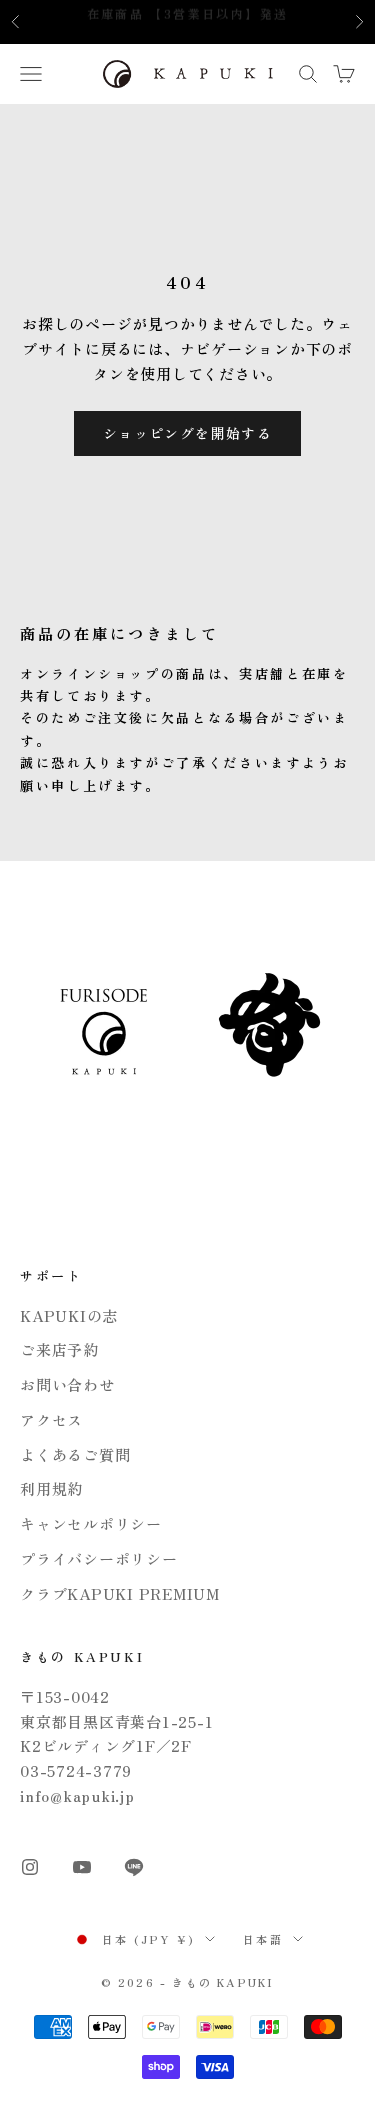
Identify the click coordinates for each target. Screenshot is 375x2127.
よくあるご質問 (75, 1454)
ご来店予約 (59, 1349)
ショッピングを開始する (187, 433)
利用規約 (51, 1488)
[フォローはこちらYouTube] (82, 1867)
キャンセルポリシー (91, 1523)
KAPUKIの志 (69, 1315)
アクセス (51, 1419)
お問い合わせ (67, 1384)
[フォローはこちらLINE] (134, 1867)
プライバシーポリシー (99, 1558)
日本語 (263, 1939)
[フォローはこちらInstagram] (30, 1867)
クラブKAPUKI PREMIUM (120, 1593)
